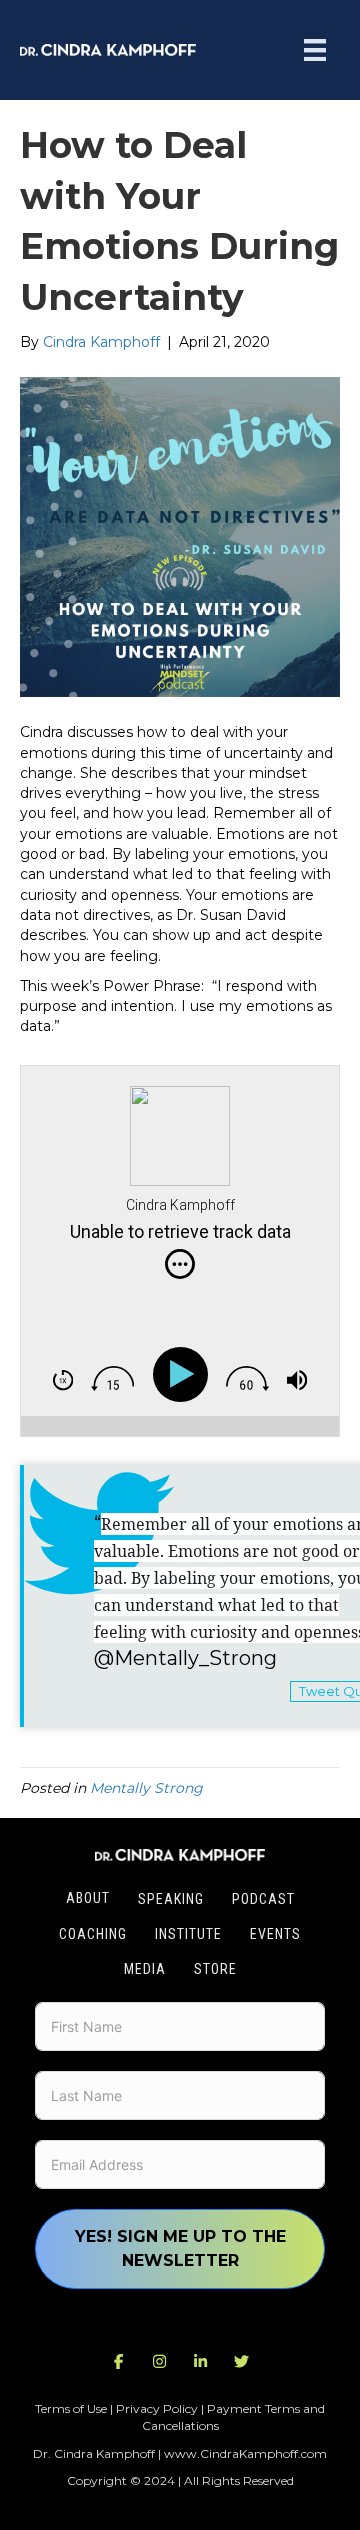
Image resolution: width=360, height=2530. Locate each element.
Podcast (263, 1899)
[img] (180, 1264)
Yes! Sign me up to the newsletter (180, 2248)
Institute (188, 1934)
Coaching (93, 1934)
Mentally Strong (146, 1788)
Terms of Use (71, 2408)
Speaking (171, 1899)
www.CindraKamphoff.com (245, 2453)
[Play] (184, 1374)
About (88, 1898)
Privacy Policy (157, 2408)
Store (215, 1969)
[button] (119, 2362)
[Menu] (315, 50)
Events (275, 1934)
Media (145, 1969)
